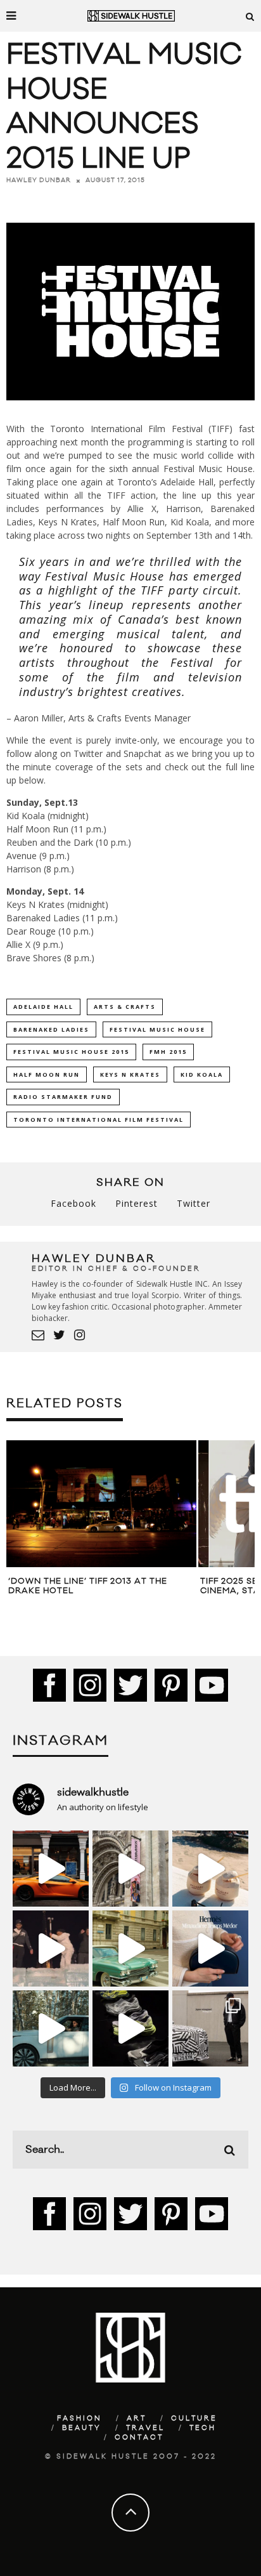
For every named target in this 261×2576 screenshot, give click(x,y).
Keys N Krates (130, 1074)
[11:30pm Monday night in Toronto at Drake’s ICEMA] (51, 1948)
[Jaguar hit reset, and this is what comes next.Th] (210, 2028)
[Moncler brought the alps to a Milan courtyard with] (130, 1948)
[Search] (250, 16)
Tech (203, 2428)
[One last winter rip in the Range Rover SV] (51, 2028)
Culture (194, 2419)
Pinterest (137, 1203)
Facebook (73, 1203)
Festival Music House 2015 (71, 1052)
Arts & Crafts (125, 1007)
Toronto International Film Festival (99, 1120)
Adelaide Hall (43, 1007)
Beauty (82, 2428)
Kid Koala (202, 1074)
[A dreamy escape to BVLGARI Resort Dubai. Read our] (210, 1869)
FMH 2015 (168, 1052)
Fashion (80, 2419)
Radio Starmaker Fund (63, 1097)
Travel (145, 2428)
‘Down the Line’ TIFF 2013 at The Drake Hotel (88, 1586)
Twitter (194, 1203)
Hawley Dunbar (39, 180)
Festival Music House (157, 1029)
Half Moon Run (47, 1074)
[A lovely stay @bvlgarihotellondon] (51, 1869)
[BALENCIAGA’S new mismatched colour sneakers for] (130, 2028)
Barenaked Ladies (51, 1029)
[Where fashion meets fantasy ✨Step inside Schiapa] (130, 1869)
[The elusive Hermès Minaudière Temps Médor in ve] (210, 1948)
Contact (139, 2438)
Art (137, 2419)
